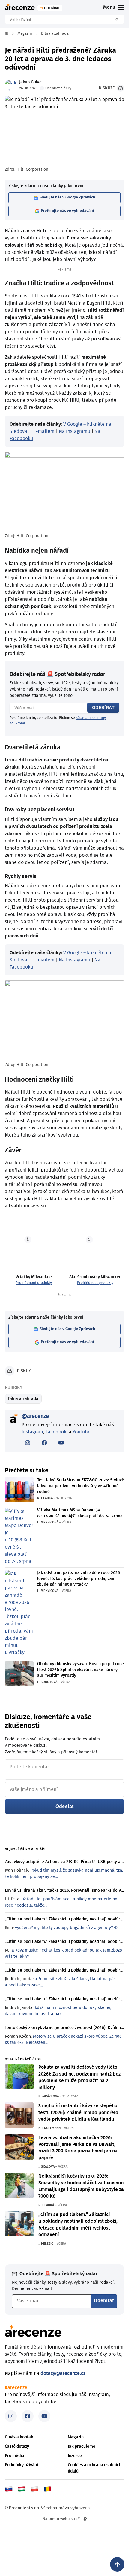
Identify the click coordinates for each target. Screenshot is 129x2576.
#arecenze (16, 2388)
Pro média (15, 2456)
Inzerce (75, 2456)
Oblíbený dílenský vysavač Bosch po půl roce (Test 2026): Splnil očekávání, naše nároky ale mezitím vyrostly (81, 1670)
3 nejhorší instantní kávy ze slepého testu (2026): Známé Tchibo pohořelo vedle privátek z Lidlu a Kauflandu (78, 2112)
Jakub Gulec (30, 82)
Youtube (82, 1432)
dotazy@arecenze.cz (63, 2373)
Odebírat (103, 708)
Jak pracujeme (82, 2447)
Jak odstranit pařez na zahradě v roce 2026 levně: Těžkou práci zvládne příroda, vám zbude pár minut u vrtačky (79, 1579)
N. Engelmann (49, 2128)
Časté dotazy (17, 2447)
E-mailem (44, 431)
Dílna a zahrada (23, 1399)
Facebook (56, 1432)
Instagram (32, 1432)
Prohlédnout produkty (34, 1283)
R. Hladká (45, 1498)
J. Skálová (46, 2167)
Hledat (119, 19)
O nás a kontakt (20, 2437)
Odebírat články (58, 88)
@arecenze (35, 1416)
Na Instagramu (75, 431)
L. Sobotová (47, 1682)
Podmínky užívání (21, 2465)
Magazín (76, 2437)
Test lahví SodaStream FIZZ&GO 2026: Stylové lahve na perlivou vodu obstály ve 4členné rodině (81, 1486)
